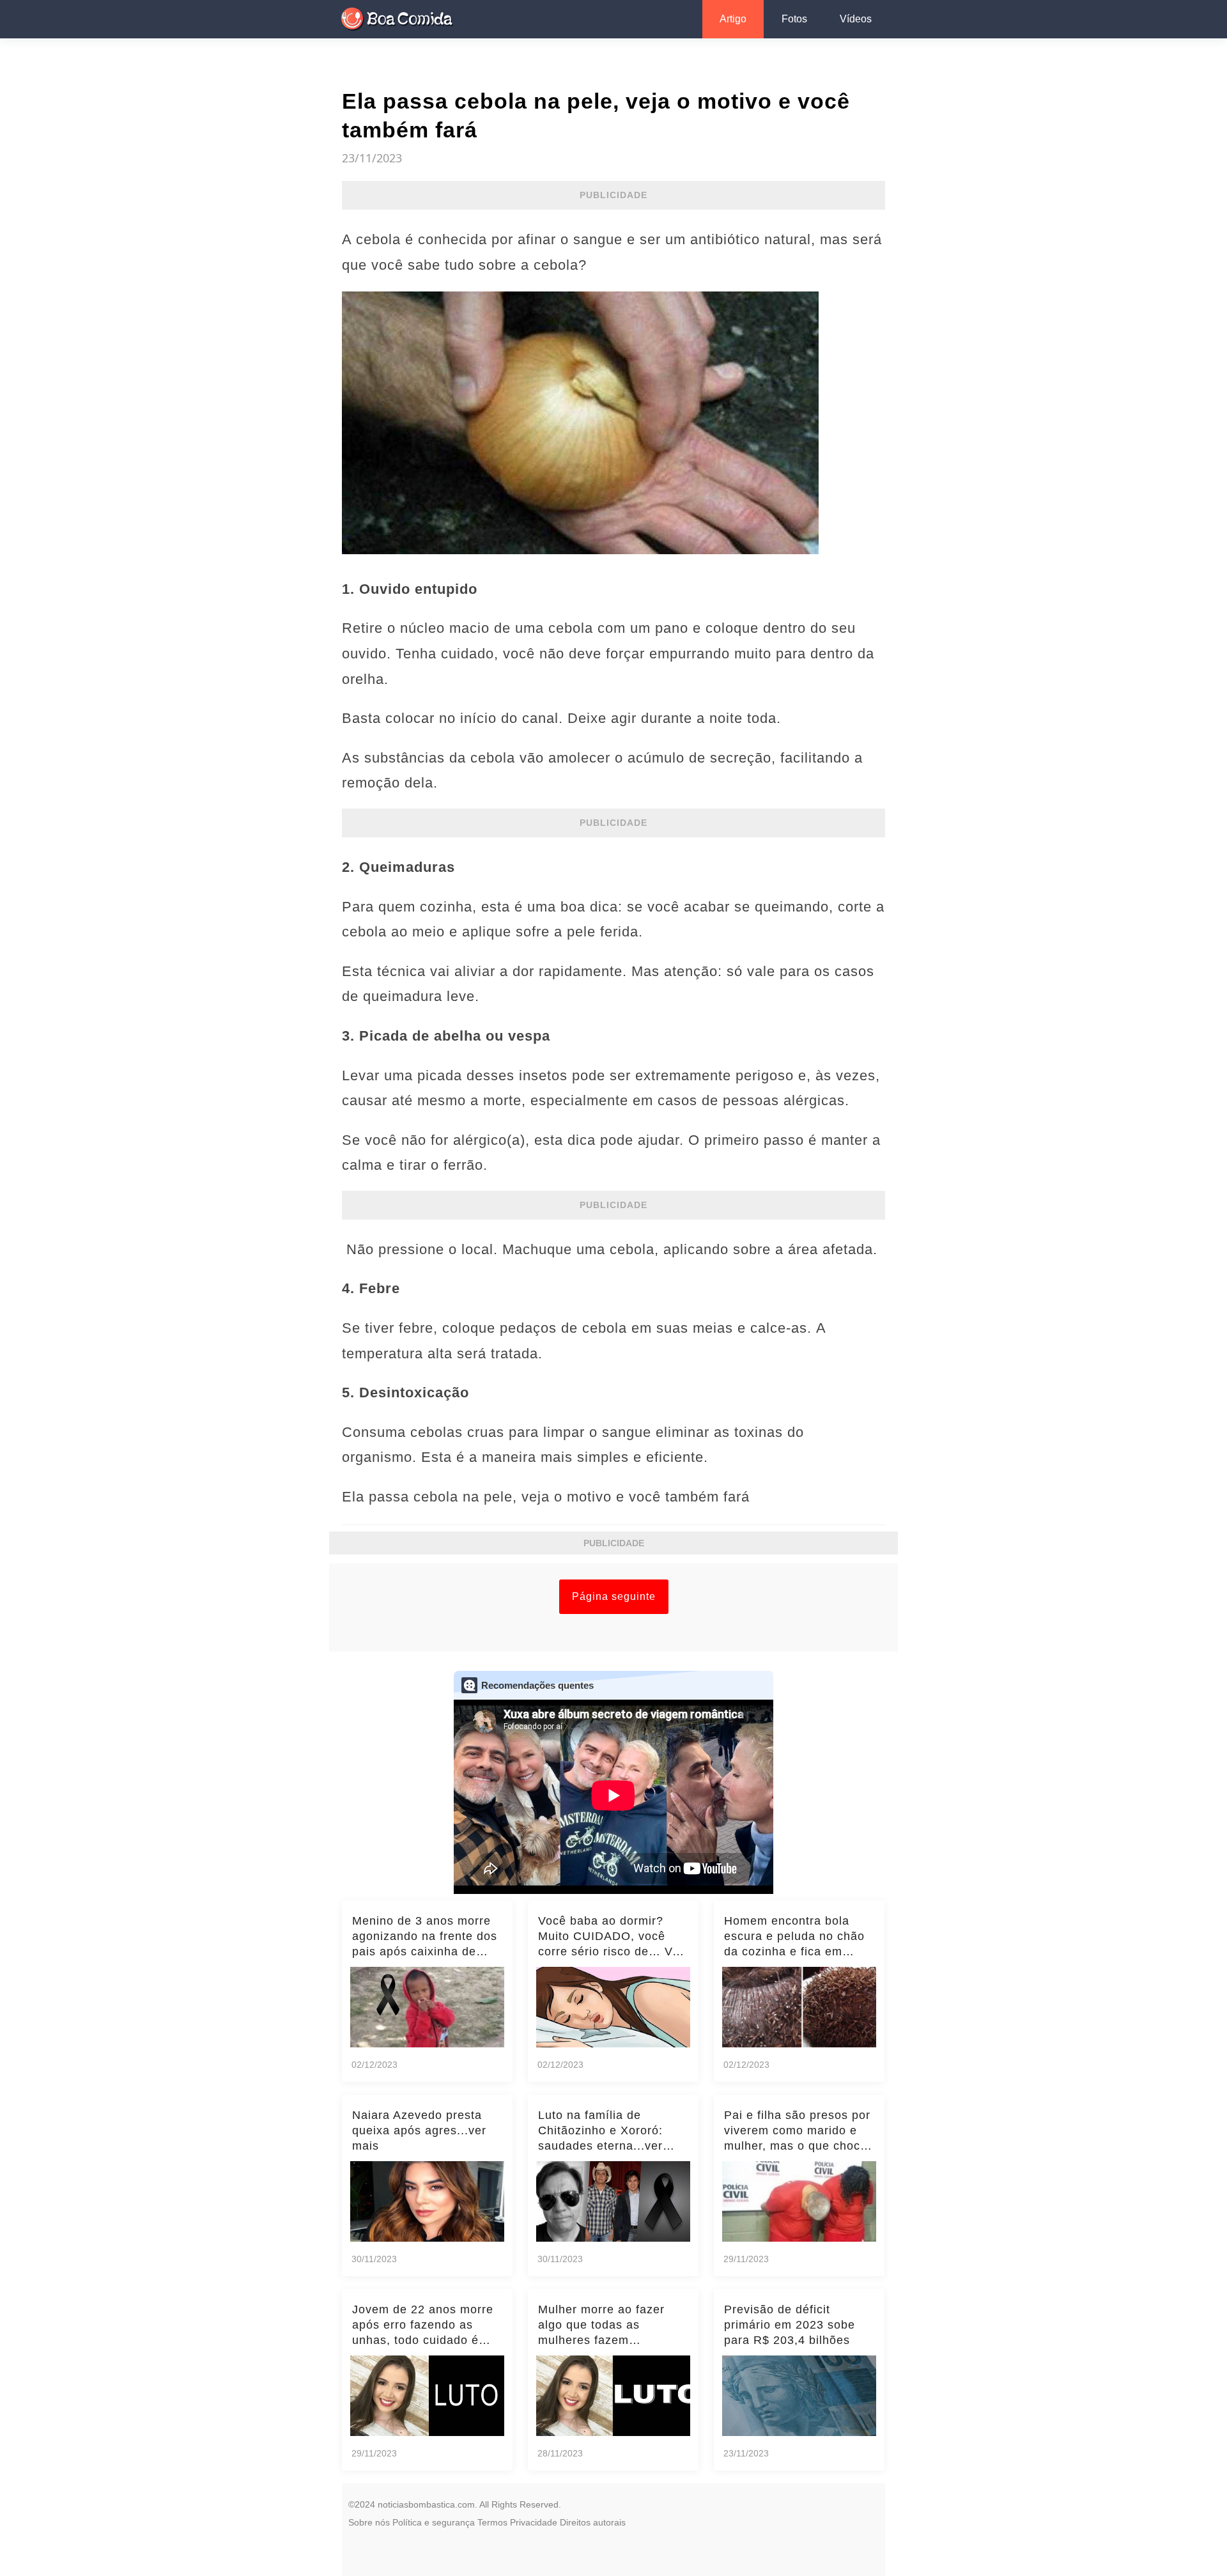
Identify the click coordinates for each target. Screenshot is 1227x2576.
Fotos (794, 19)
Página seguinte (614, 1596)
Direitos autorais (593, 2522)
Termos (492, 2522)
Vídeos (856, 19)
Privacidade (534, 2522)
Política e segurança (434, 2522)
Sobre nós (369, 2522)
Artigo (733, 19)
